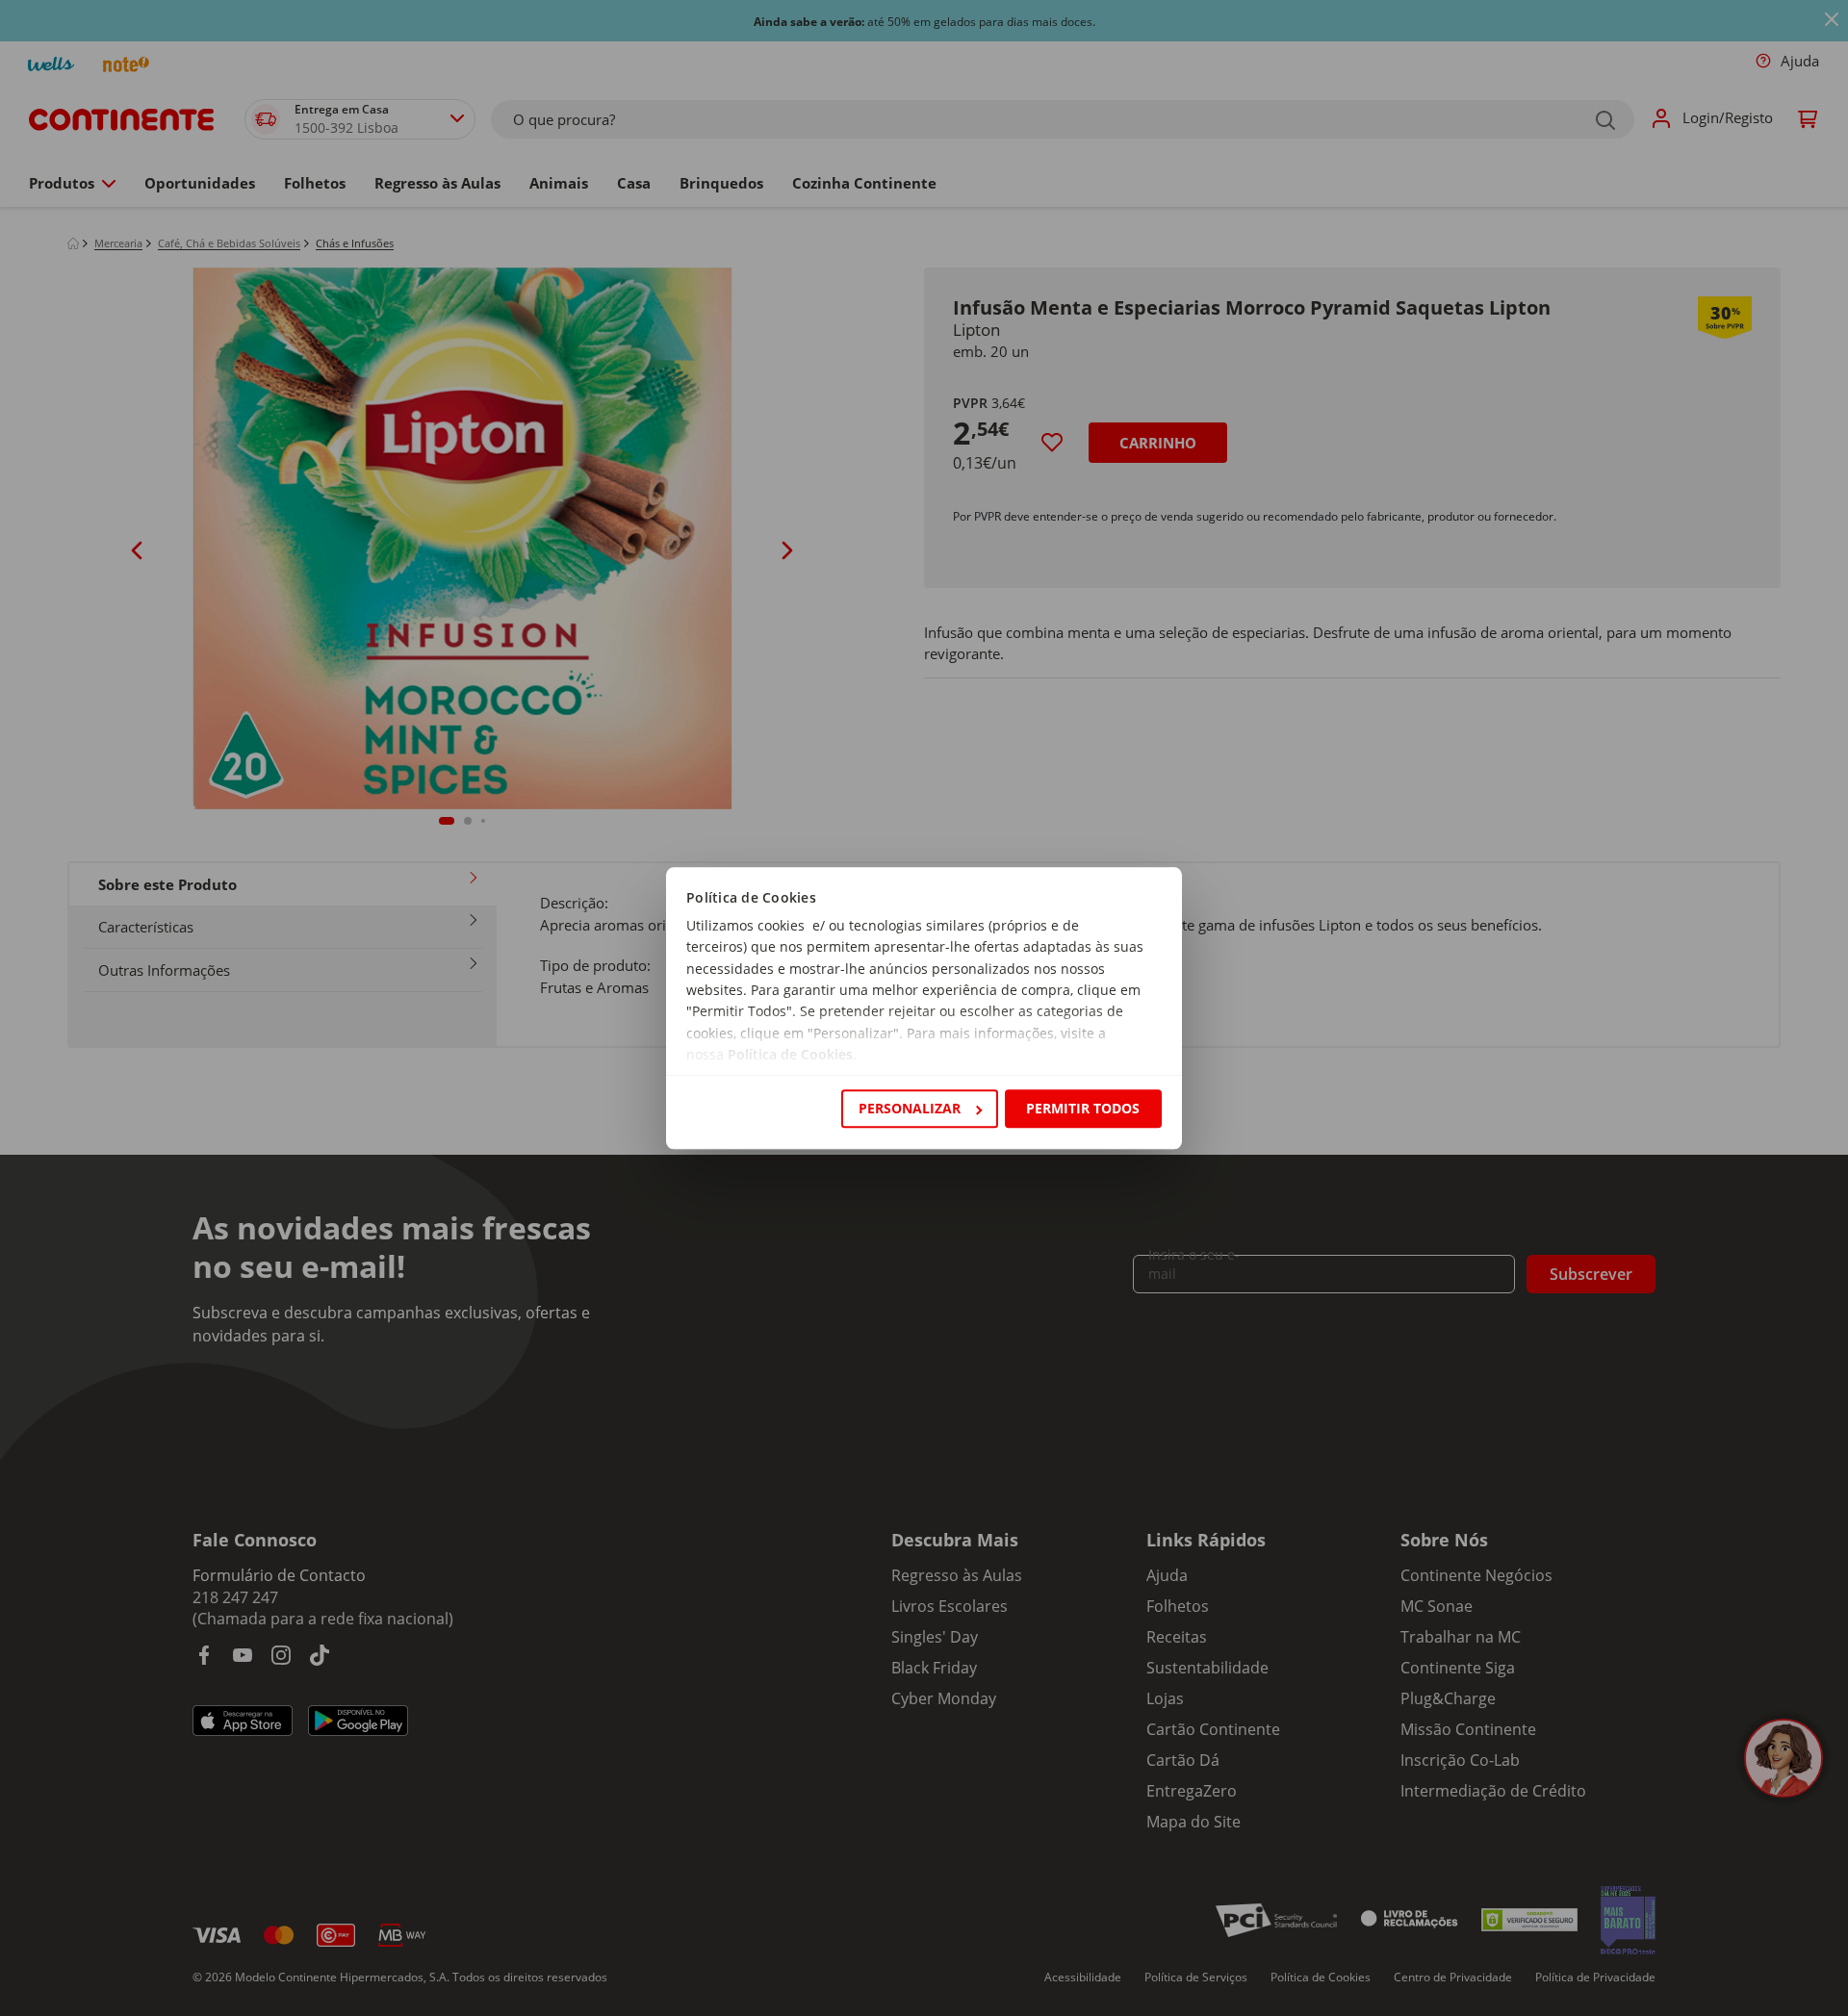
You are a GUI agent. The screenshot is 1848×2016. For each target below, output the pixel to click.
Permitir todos (1083, 1108)
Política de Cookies (790, 1055)
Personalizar (910, 1108)
